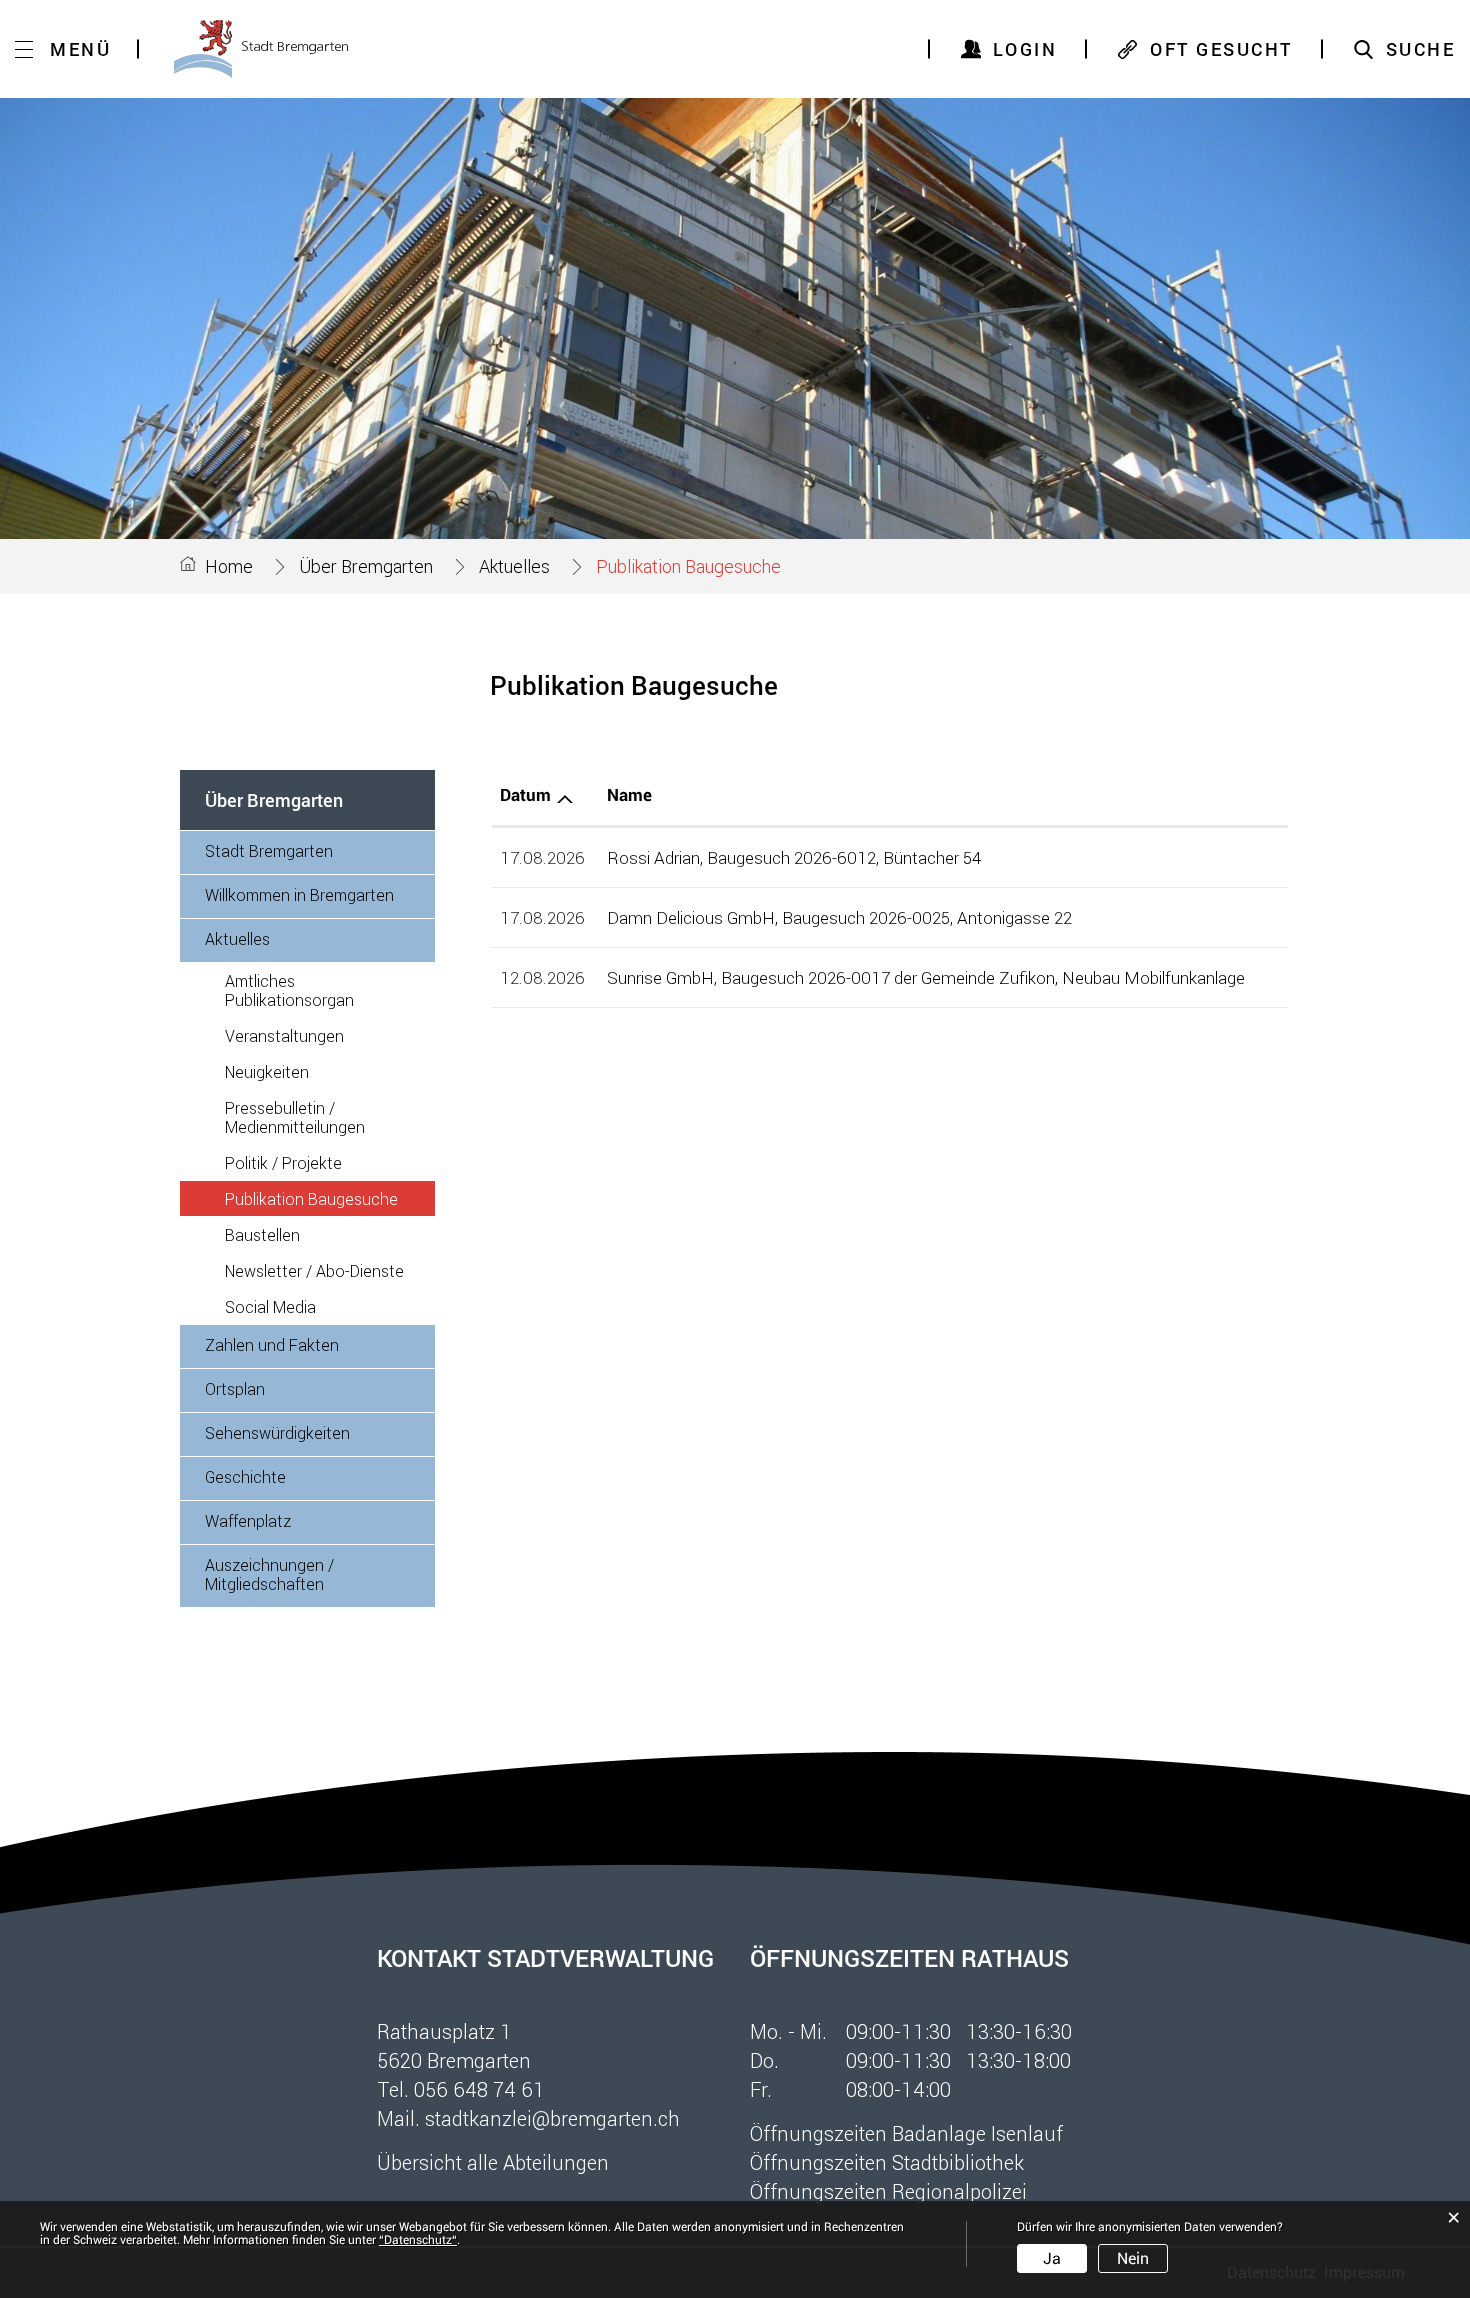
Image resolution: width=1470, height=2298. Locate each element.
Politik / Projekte (283, 1162)
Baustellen (262, 1234)
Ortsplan (235, 1388)
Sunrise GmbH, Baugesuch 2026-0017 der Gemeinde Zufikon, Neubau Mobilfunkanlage (926, 977)
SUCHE (1421, 49)
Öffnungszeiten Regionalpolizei (888, 2191)
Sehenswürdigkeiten (277, 1432)
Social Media (270, 1306)
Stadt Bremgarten (269, 850)
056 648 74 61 (479, 2089)
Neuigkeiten (267, 1071)
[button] (366, 566)
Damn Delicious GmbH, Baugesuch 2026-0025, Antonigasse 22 (839, 917)
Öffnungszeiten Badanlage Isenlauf (906, 2133)
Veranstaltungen (284, 1035)
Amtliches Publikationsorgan (289, 990)
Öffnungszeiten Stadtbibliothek (887, 2162)
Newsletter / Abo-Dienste (314, 1270)
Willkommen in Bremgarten (299, 894)
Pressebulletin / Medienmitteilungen (295, 1117)
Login (1025, 49)
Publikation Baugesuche (330, 1198)
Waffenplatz (248, 1520)
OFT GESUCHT (1221, 49)
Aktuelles (237, 938)
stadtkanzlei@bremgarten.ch (552, 2118)
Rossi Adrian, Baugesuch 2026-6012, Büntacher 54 (794, 857)
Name (629, 795)
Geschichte (245, 1476)
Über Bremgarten (274, 800)
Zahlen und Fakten (272, 1344)
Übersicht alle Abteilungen (493, 2162)
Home (229, 566)
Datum (525, 795)
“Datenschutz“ (418, 2240)
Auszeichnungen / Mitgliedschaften (269, 1574)
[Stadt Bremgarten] (261, 49)
